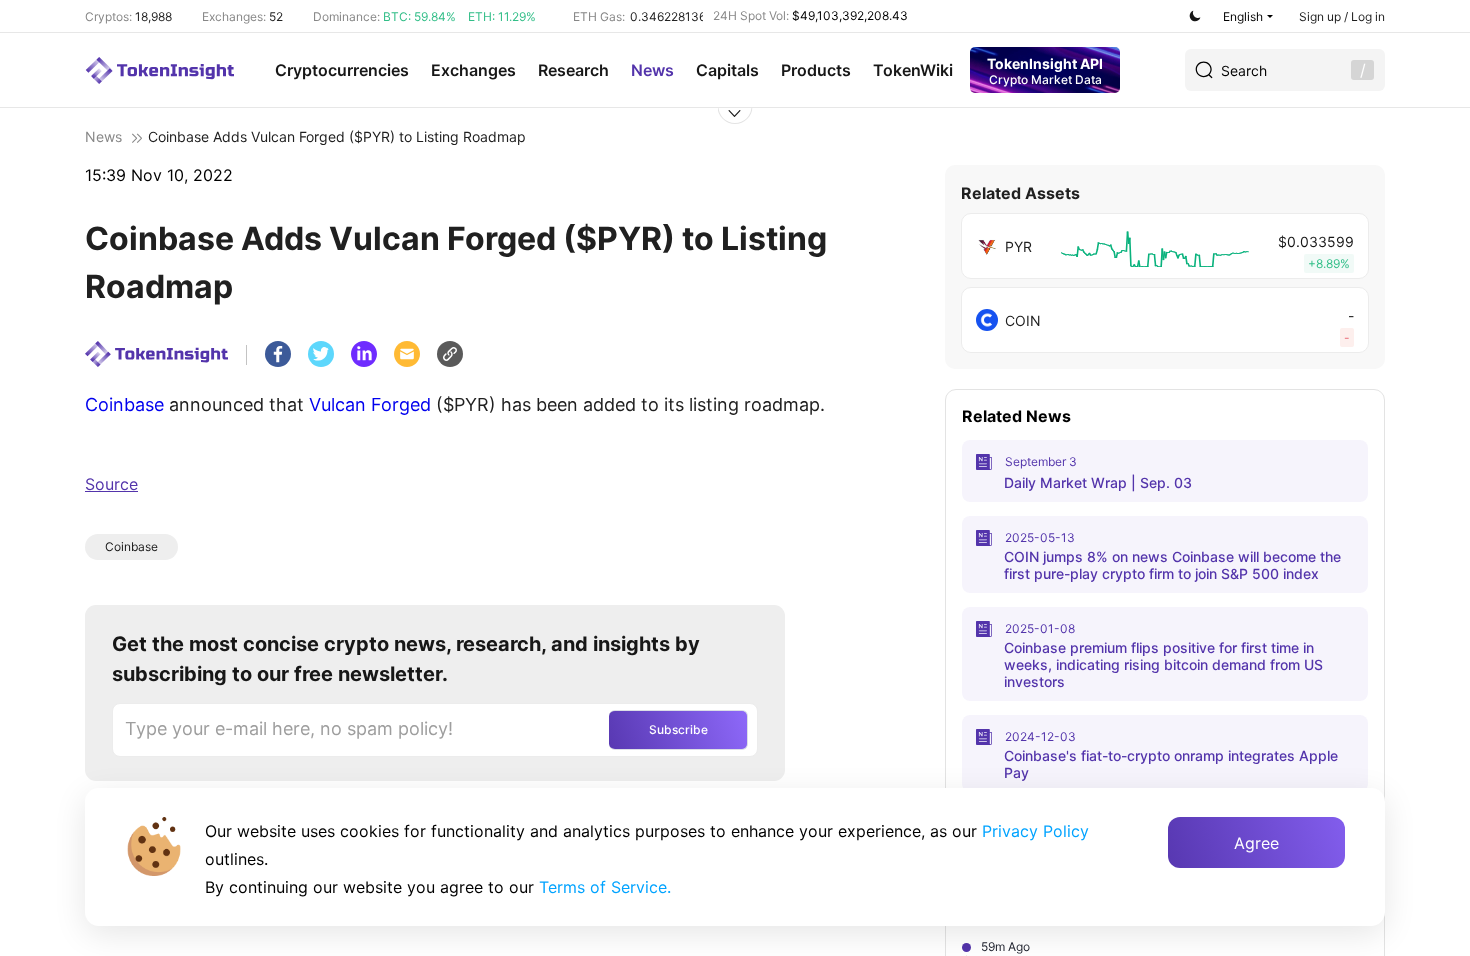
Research (573, 70)
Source (111, 484)
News (652, 70)
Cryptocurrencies (342, 70)
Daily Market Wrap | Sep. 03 (1098, 482)
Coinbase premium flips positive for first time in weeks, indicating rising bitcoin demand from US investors (1163, 664)
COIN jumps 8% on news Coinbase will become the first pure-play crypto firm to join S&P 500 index (1172, 565)
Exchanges (473, 70)
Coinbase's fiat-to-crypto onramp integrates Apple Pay (1171, 764)
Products (816, 70)
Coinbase (124, 404)
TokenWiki (913, 70)
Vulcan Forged (370, 404)
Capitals (727, 70)
